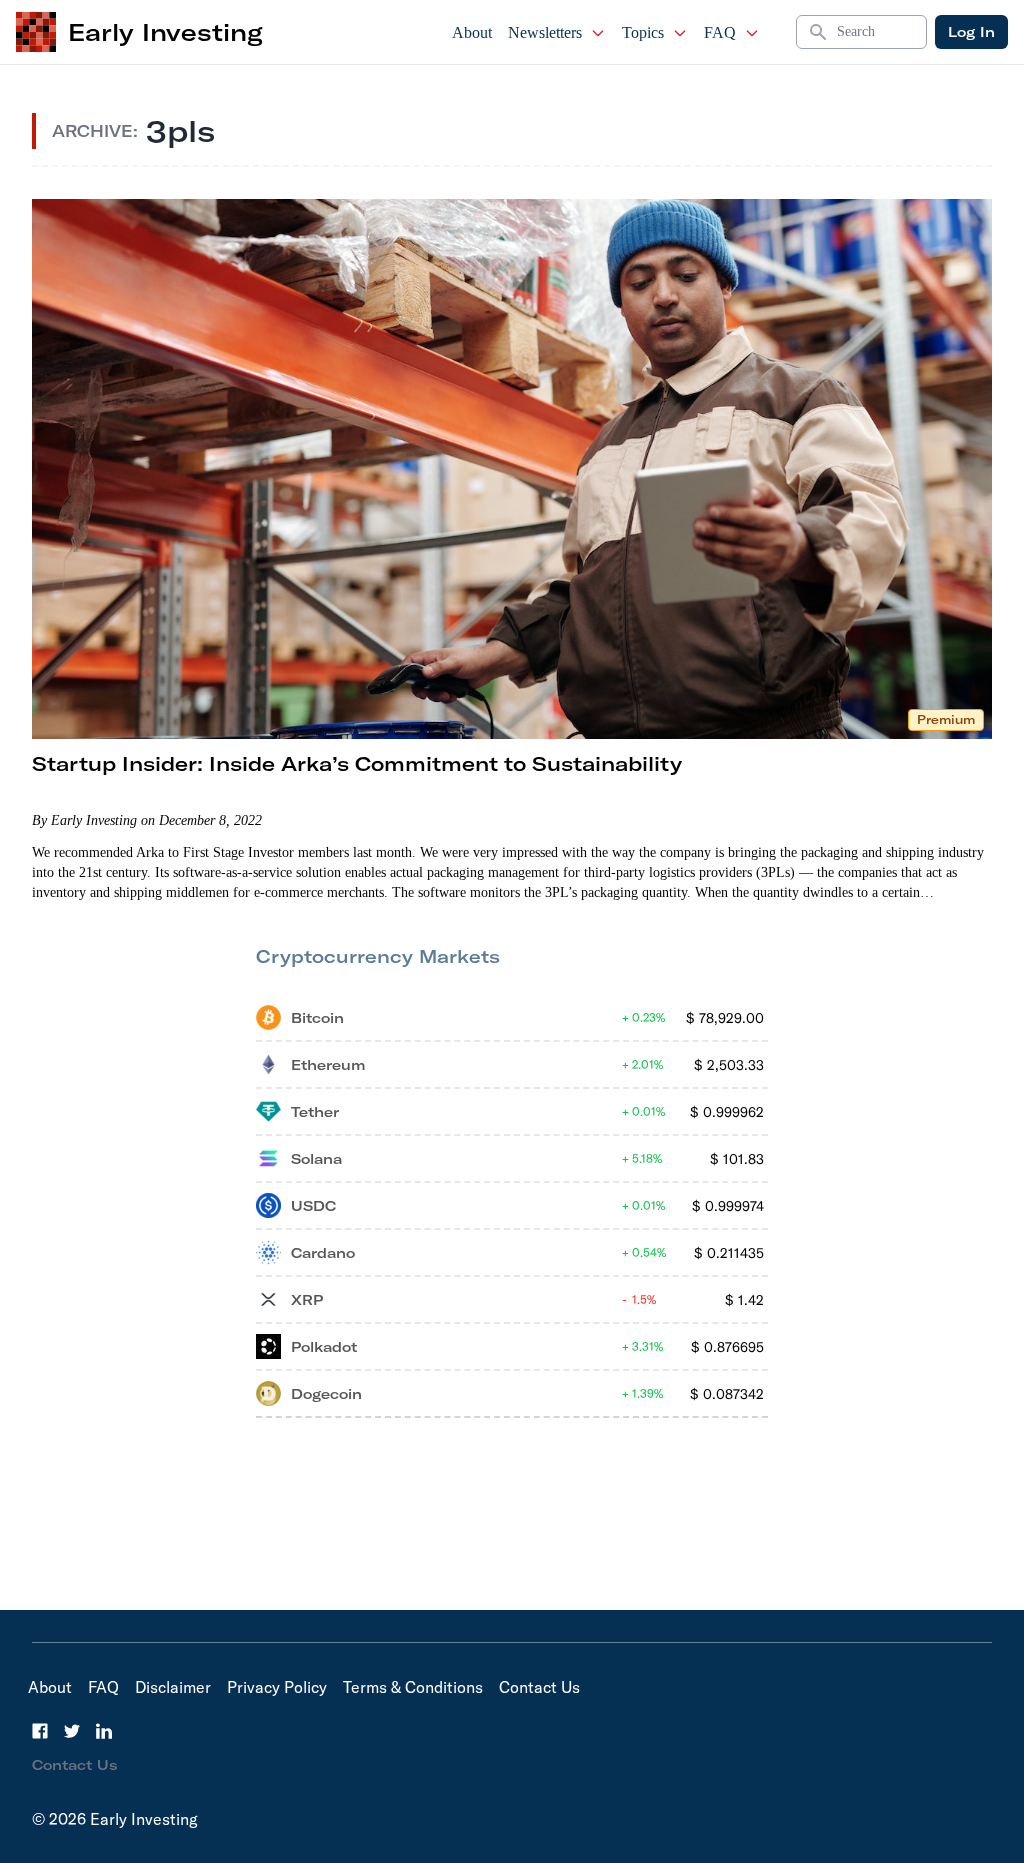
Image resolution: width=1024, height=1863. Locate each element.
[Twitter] (72, 1731)
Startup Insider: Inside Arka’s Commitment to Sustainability (357, 763)
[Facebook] (40, 1731)
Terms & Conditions (413, 1687)
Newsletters (545, 32)
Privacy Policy (277, 1687)
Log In (971, 32)
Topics (643, 32)
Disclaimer (173, 1687)
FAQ (720, 32)
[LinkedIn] (104, 1731)
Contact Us (539, 1687)
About (472, 32)
